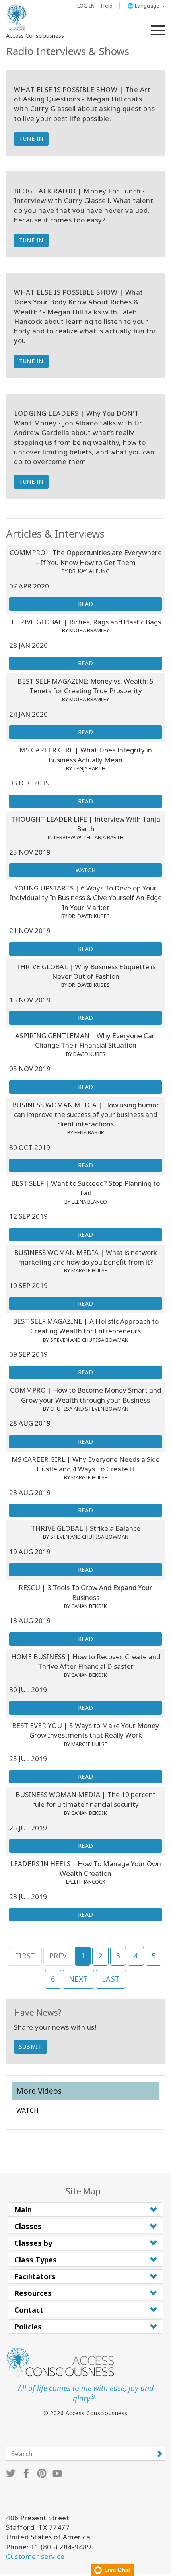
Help (107, 6)
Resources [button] (33, 2293)
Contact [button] (29, 2310)
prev (58, 1956)
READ (86, 604)
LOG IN (86, 6)
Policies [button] (28, 2327)
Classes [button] (28, 2226)
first (25, 1956)
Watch (86, 870)
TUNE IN (31, 139)
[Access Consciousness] (17, 18)
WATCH (27, 2110)
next (79, 1979)
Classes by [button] (33, 2243)
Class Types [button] (36, 2260)
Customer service (35, 2556)
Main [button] (23, 2210)
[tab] (85, 2210)
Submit (30, 2047)
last (111, 1979)
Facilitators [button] (35, 2276)
